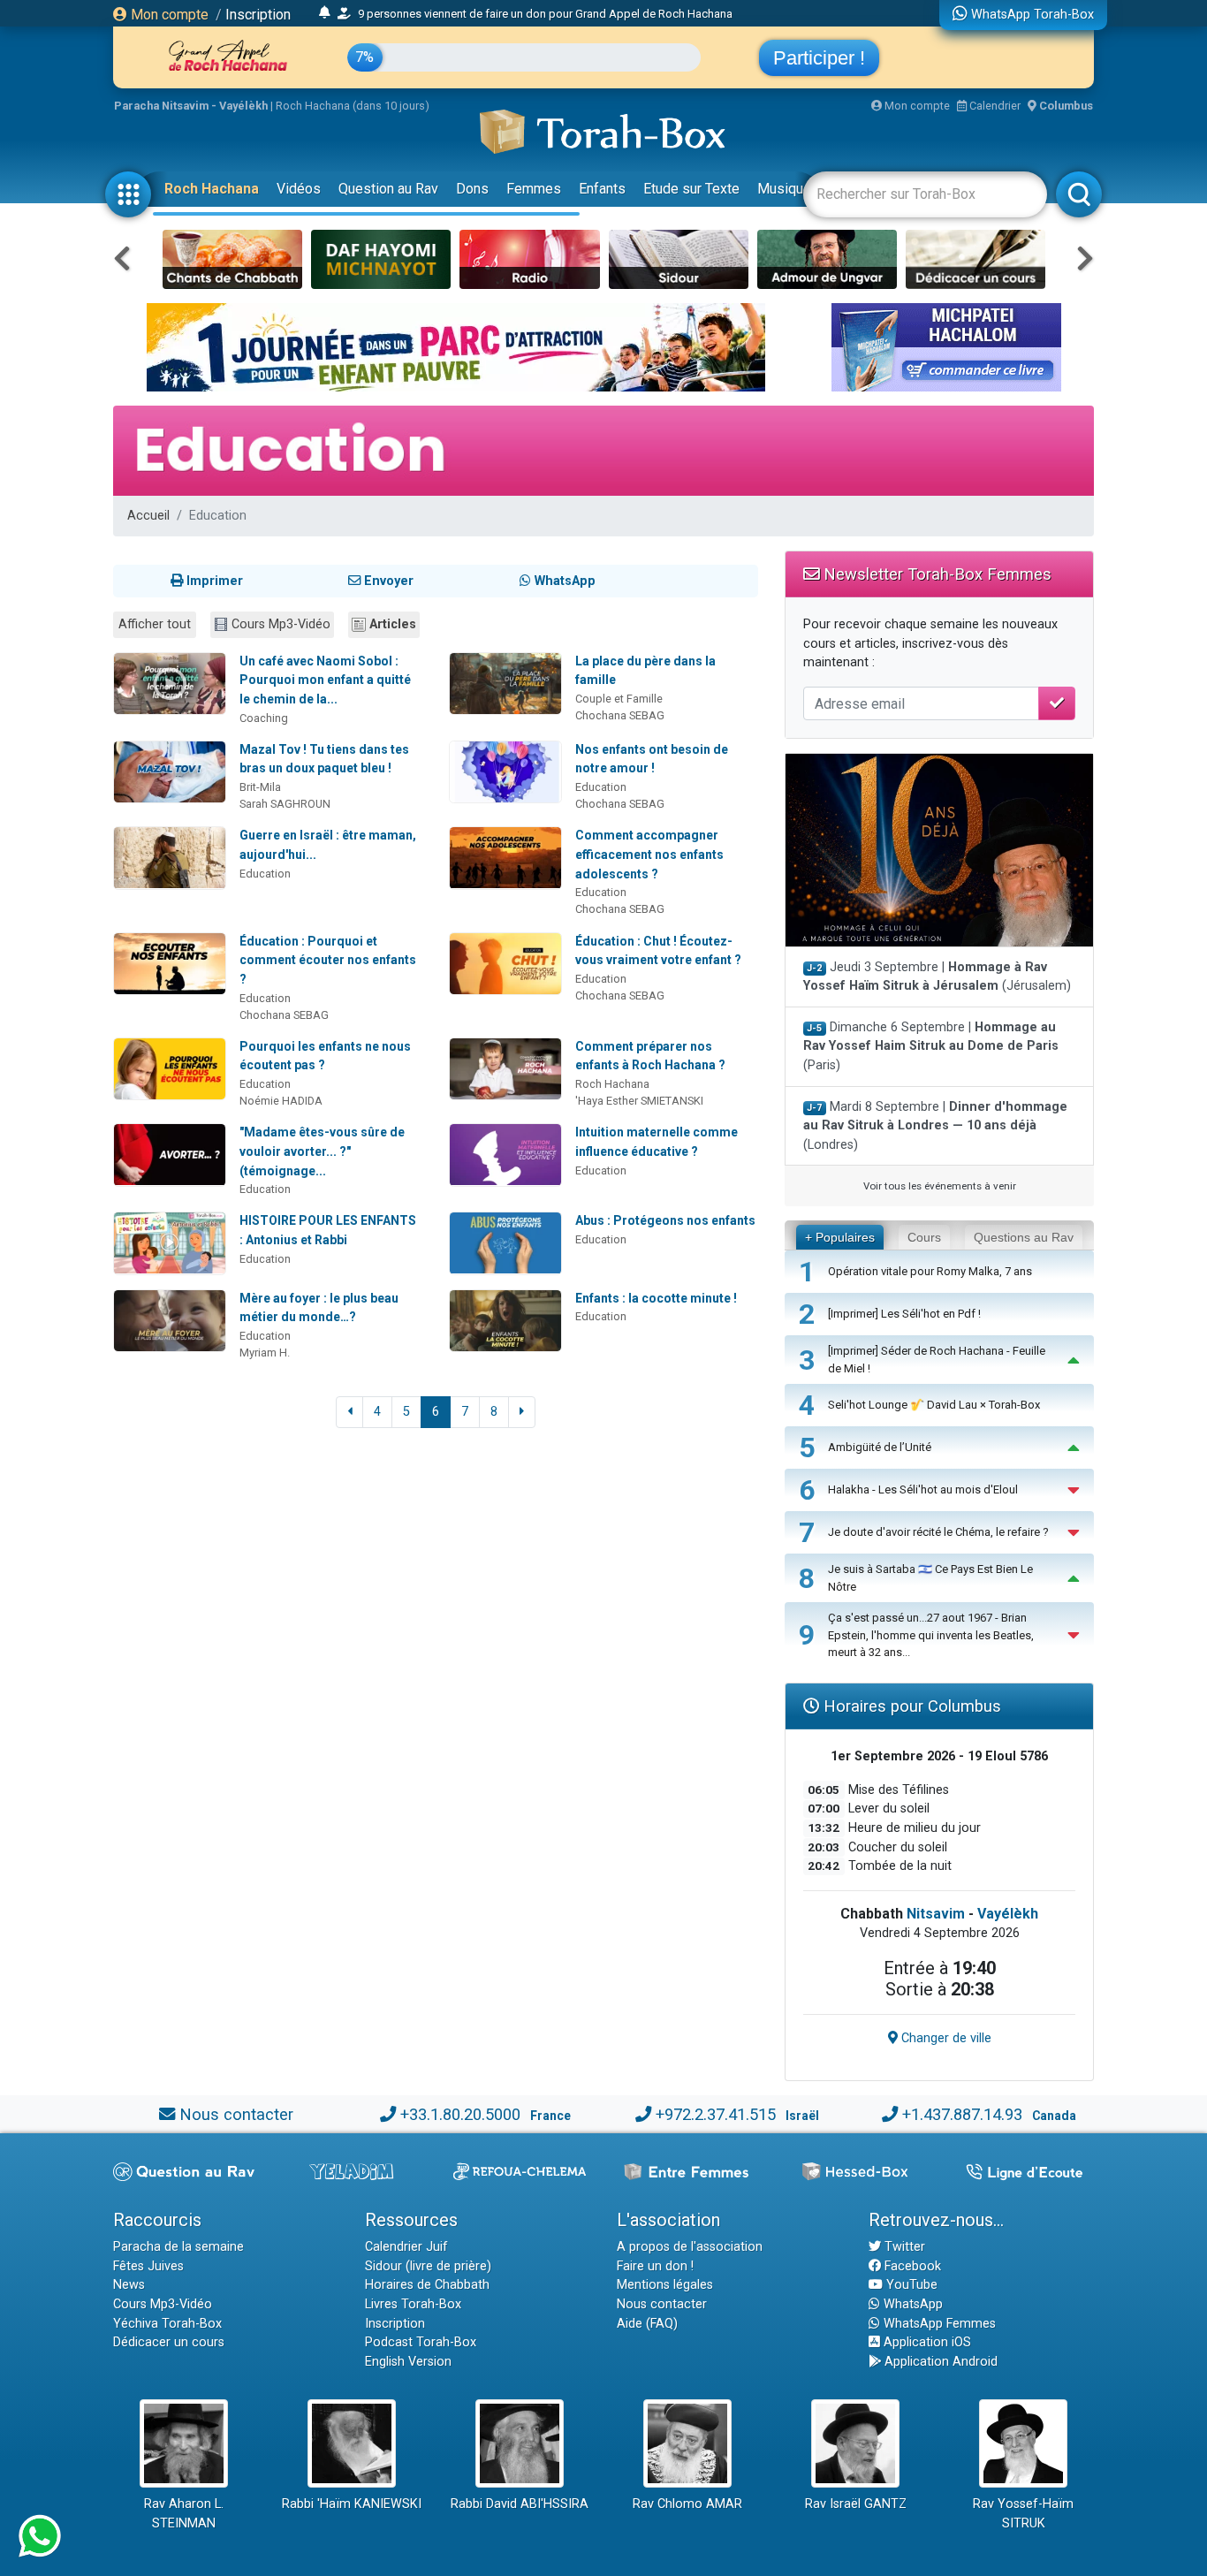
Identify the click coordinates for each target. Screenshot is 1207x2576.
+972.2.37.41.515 (716, 2114)
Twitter (903, 2247)
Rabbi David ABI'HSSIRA (520, 2504)
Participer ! (819, 58)
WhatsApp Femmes (938, 2324)
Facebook (911, 2266)
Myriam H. (265, 1353)
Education (601, 787)
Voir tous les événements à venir (940, 1186)
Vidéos (299, 189)
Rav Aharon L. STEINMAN (184, 2514)
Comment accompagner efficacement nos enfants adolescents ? (649, 854)
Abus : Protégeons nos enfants (665, 1220)
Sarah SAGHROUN (285, 804)
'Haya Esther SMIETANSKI (639, 1101)
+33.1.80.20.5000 (460, 2114)
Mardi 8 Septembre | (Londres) (935, 1126)
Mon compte (168, 15)
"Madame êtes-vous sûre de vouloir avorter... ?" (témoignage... (322, 1151)
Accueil (148, 516)
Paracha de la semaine (178, 2247)
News (129, 2285)
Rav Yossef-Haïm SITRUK (1023, 2514)
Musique (784, 189)
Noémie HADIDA (281, 1101)
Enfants (602, 189)
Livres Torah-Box (413, 2304)
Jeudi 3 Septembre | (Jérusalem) (937, 977)
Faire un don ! (655, 2266)
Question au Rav (388, 189)
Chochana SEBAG (620, 715)
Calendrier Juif (406, 2247)
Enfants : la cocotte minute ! (656, 1298)
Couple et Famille (619, 699)
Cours (924, 1237)
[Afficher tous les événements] (325, 13)
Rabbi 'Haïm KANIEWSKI (352, 2504)
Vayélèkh (1008, 1914)
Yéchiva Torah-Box (167, 2324)
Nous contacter (236, 2114)
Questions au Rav (1024, 1237)
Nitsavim (936, 1914)
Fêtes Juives (148, 2266)
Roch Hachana (212, 189)
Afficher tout (155, 624)
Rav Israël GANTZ (856, 2504)
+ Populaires (840, 1237)
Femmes (534, 189)
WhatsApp (911, 2304)
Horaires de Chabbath (427, 2285)
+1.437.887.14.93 (962, 2114)
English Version (408, 2362)
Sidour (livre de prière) (428, 2266)
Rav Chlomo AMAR (687, 2504)
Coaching (264, 718)
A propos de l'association (690, 2247)
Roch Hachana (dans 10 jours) (353, 106)
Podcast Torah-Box (421, 2342)
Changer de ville (945, 2038)
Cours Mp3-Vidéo (281, 624)
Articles (393, 624)
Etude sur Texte (691, 189)
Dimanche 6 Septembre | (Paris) (931, 1046)
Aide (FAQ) (647, 2324)
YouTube (910, 2285)
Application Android (939, 2362)
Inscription (258, 15)
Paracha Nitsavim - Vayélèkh (191, 106)
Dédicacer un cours (169, 2342)
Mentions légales (665, 2285)
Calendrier (994, 106)
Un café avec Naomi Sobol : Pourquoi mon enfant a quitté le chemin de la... (325, 680)
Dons (472, 189)
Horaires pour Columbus (910, 1706)
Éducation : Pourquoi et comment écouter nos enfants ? (328, 960)
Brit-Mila (260, 787)
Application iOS (926, 2342)
